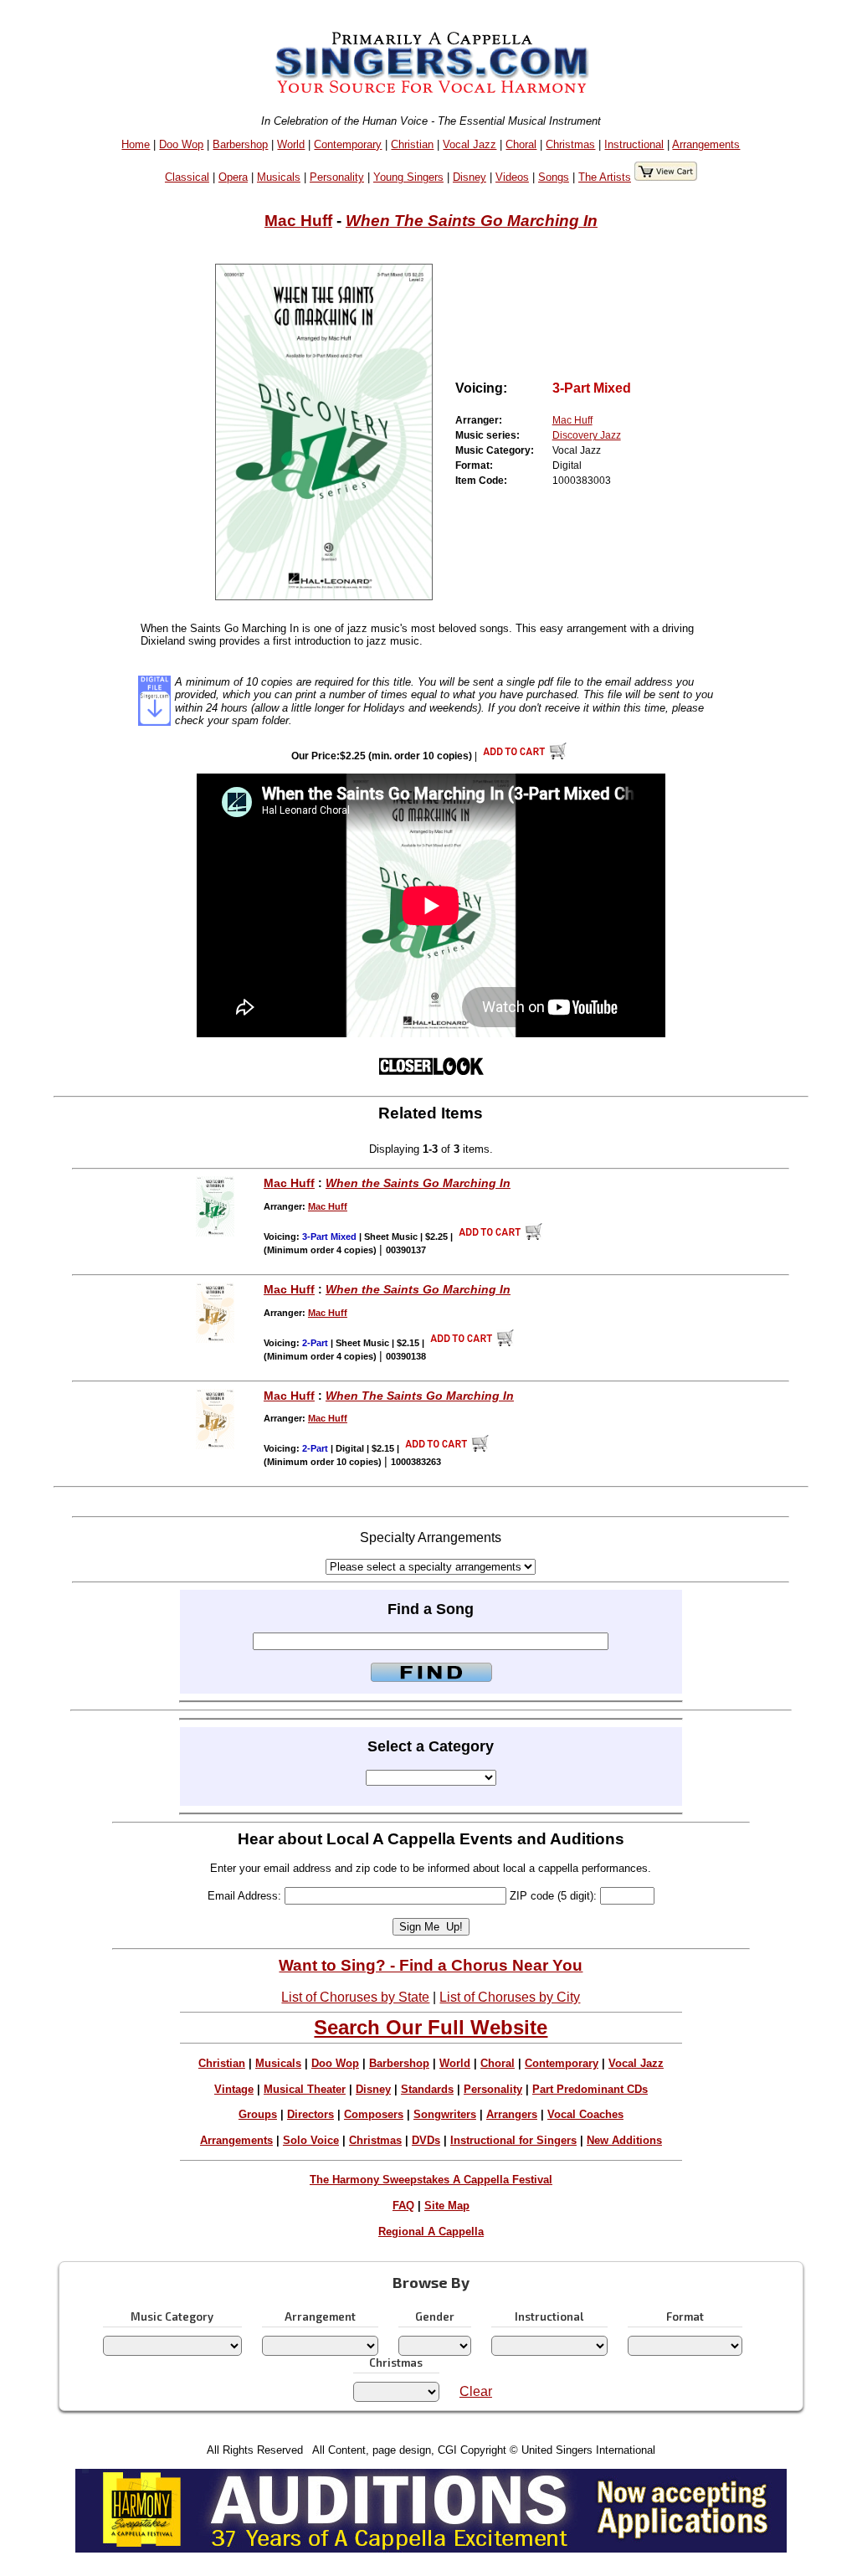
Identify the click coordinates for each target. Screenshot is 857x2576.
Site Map (447, 2206)
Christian (412, 144)
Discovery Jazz (587, 435)
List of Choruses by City (510, 1997)
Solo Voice (311, 2140)
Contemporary (348, 144)
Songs (554, 177)
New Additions (624, 2140)
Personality (337, 177)
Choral (521, 144)
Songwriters (445, 2114)
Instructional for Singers (513, 2140)
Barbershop (240, 144)
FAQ (403, 2206)
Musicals (279, 177)
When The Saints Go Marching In (472, 221)
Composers (374, 2114)
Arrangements (706, 144)
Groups (258, 2114)
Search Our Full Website (431, 2027)
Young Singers (408, 177)
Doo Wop (181, 144)
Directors (310, 2114)
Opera (233, 177)
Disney (470, 177)
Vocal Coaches (585, 2114)
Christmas (570, 144)
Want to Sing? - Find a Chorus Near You (431, 1965)
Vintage (234, 2089)
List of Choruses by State (355, 1997)
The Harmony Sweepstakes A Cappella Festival (431, 2180)
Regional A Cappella (431, 2232)
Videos (512, 177)
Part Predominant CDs (590, 2089)
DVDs (426, 2140)
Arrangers (512, 2114)
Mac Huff (298, 221)
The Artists (605, 177)
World (291, 144)
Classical (187, 177)
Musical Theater (305, 2089)
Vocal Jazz (470, 144)
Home (136, 144)
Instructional (634, 144)
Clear (476, 2391)
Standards (427, 2089)
